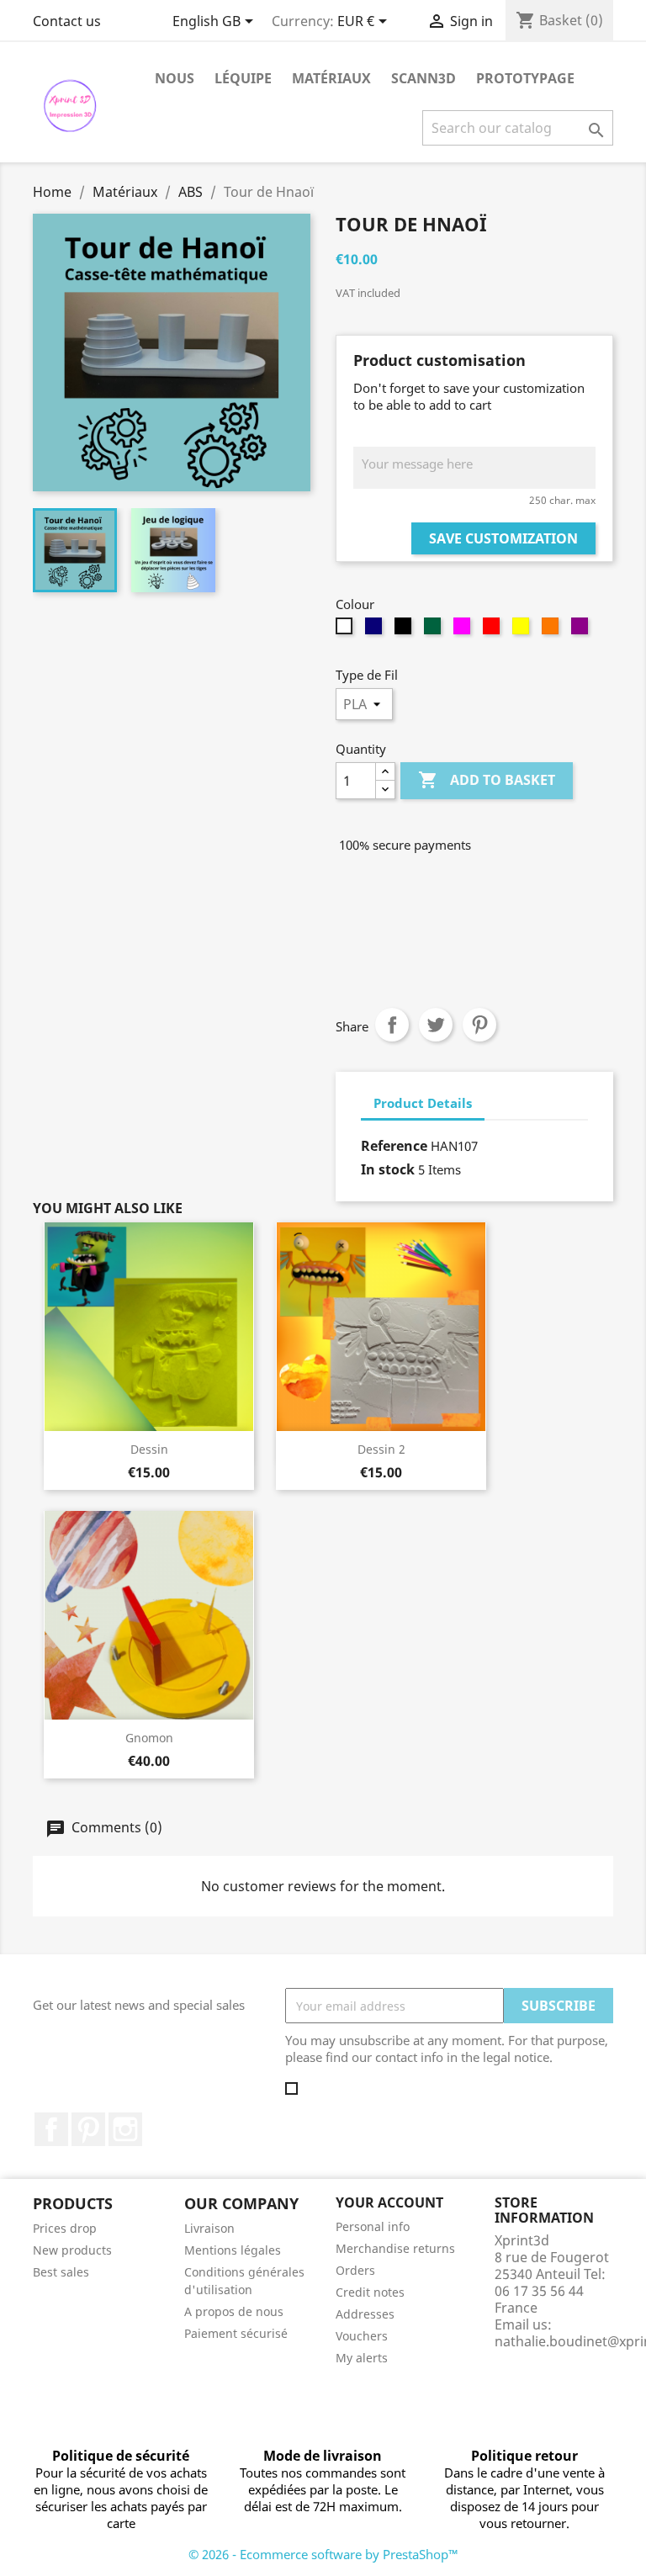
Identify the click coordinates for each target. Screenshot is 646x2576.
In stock (388, 1169)
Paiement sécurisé (236, 2333)
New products (72, 2250)
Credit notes (370, 2292)
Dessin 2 (381, 1449)
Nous (175, 78)
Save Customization (503, 538)
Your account (389, 2202)
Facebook (51, 2129)
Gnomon (149, 1738)
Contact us (67, 21)
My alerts (362, 2358)
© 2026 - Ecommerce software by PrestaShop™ (323, 2554)
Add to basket (487, 780)
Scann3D (424, 78)
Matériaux (331, 78)
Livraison (209, 2228)
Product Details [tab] (423, 1103)
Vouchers (362, 2336)
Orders (355, 2270)
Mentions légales (233, 2250)
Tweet (436, 1025)
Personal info (373, 2226)
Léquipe (243, 78)
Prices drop (65, 2228)
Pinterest (479, 1025)
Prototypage (525, 78)
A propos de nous (234, 2311)
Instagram (125, 2129)
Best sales (61, 2272)
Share (392, 1025)
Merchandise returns (395, 2248)
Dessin (149, 1449)
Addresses (365, 2314)
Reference (394, 1146)
